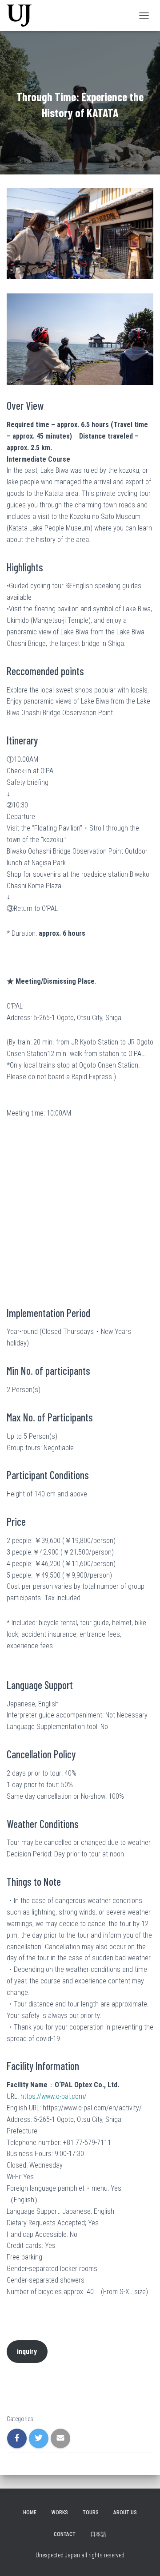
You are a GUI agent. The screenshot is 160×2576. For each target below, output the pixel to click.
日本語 (98, 2534)
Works (60, 2513)
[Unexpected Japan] (22, 16)
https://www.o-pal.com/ (54, 2096)
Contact (65, 2534)
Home (30, 2513)
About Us (125, 2513)
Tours (91, 2513)
